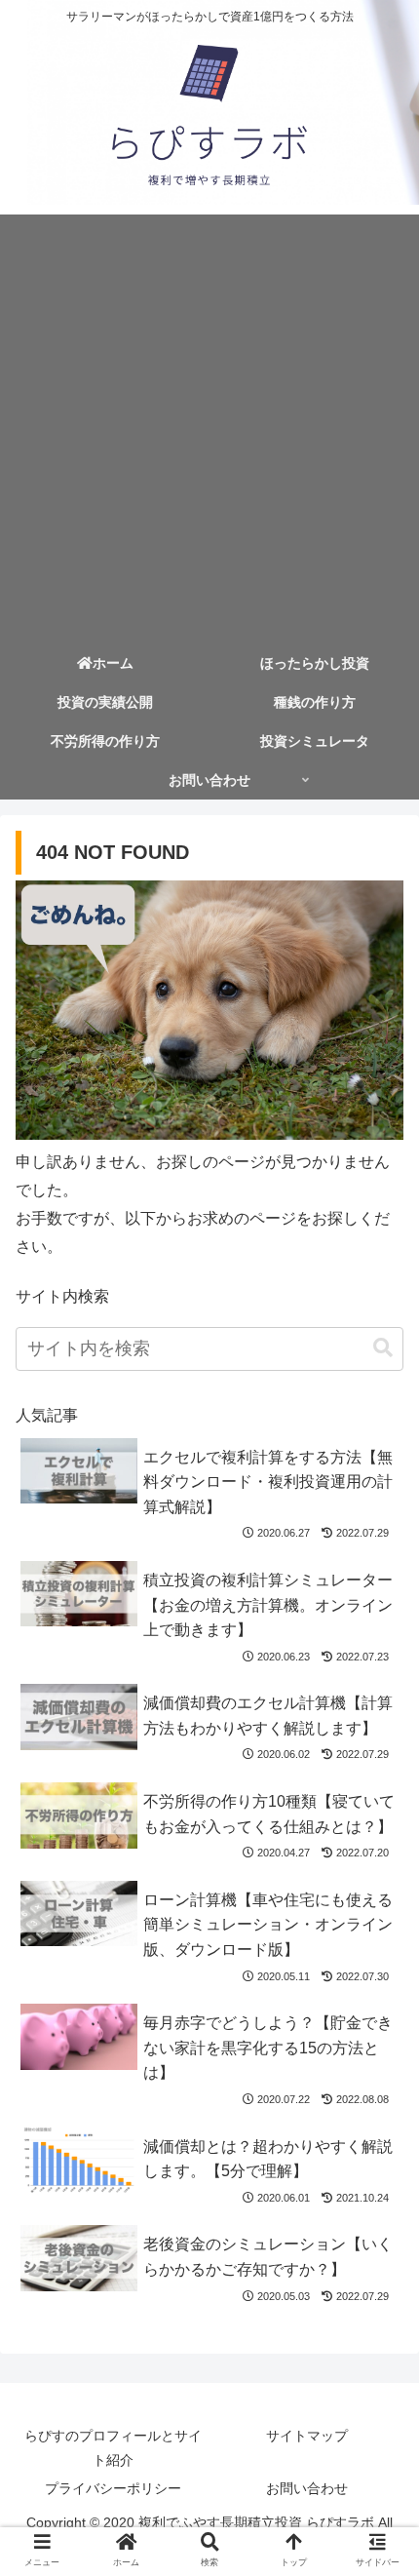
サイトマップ (307, 2436)
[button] (383, 1348)
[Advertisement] (209, 424)
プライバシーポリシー (113, 2488)
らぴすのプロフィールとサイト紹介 (113, 2448)
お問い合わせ (307, 2488)
